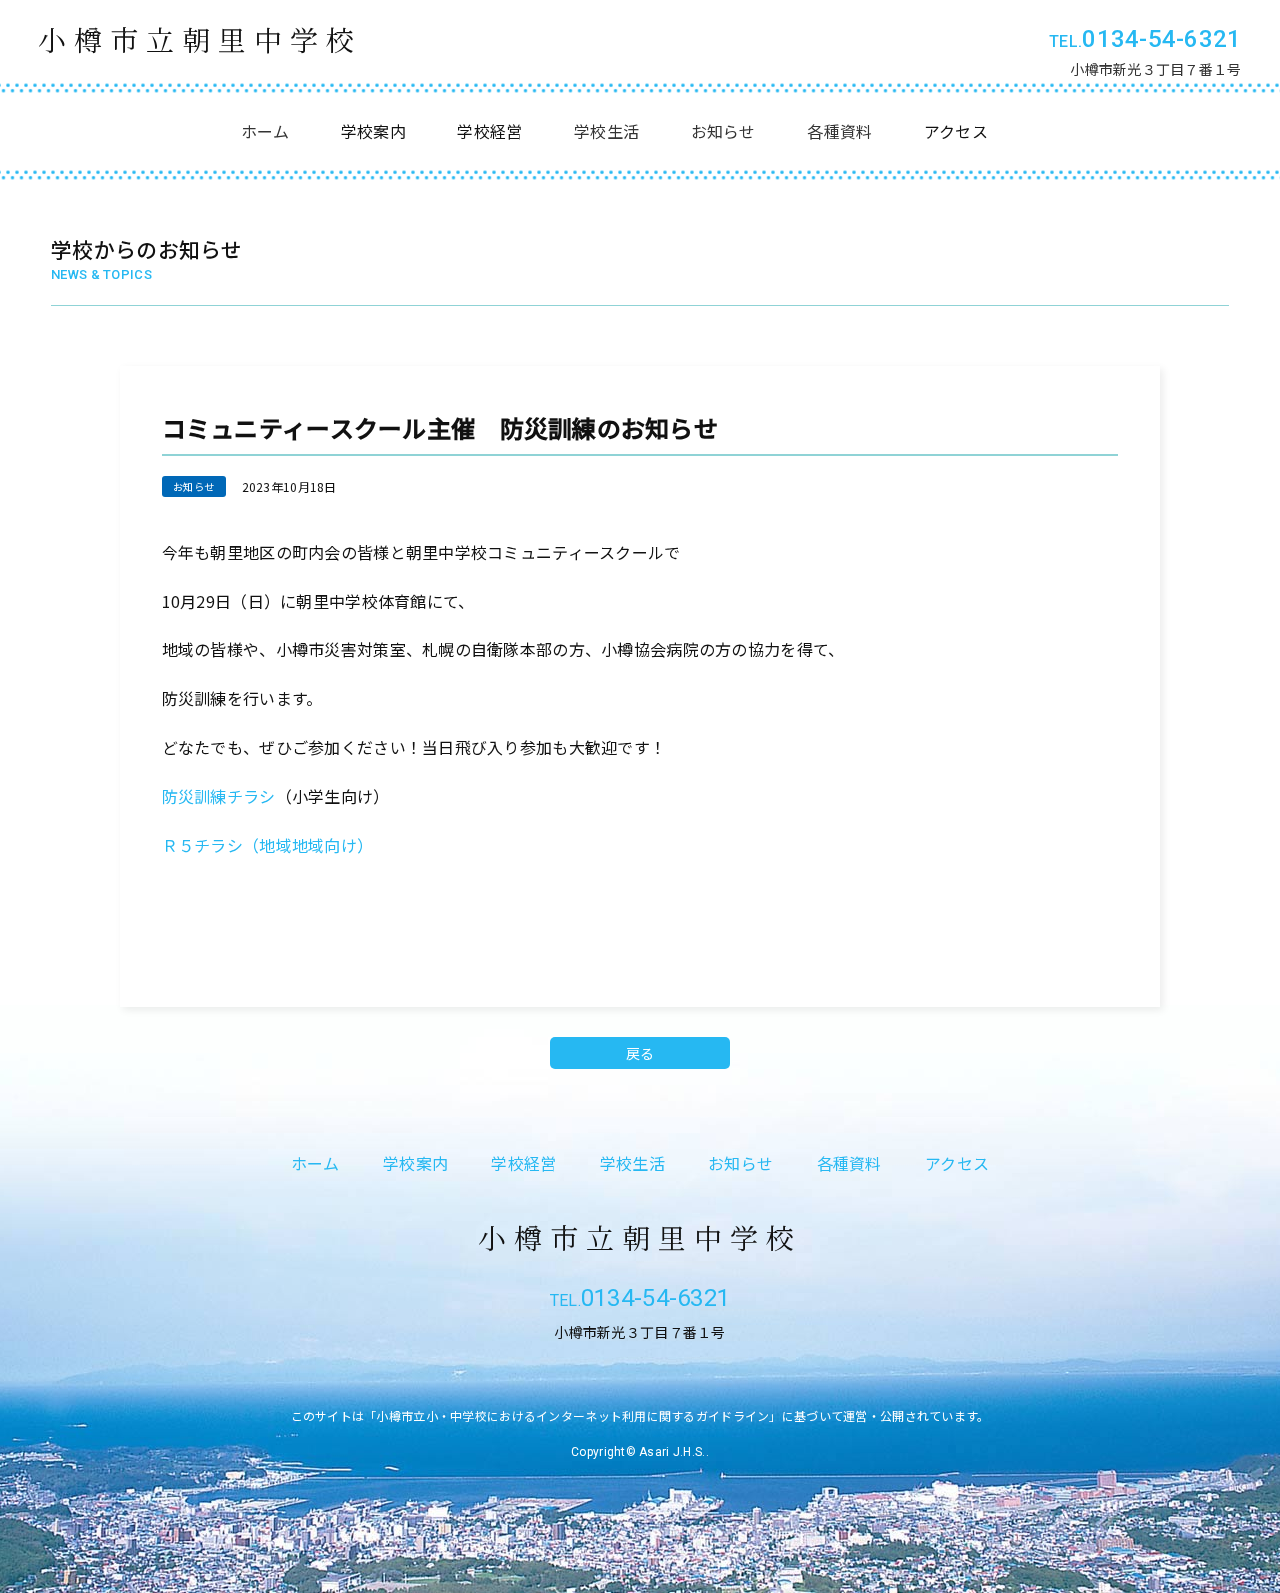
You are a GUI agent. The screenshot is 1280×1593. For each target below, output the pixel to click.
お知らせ (723, 131)
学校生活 (606, 131)
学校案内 (415, 1163)
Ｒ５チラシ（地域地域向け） (268, 845)
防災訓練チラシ (219, 796)
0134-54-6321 (1161, 39)
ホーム (265, 131)
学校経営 (523, 1163)
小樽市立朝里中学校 (200, 39)
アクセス (957, 1163)
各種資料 (839, 131)
